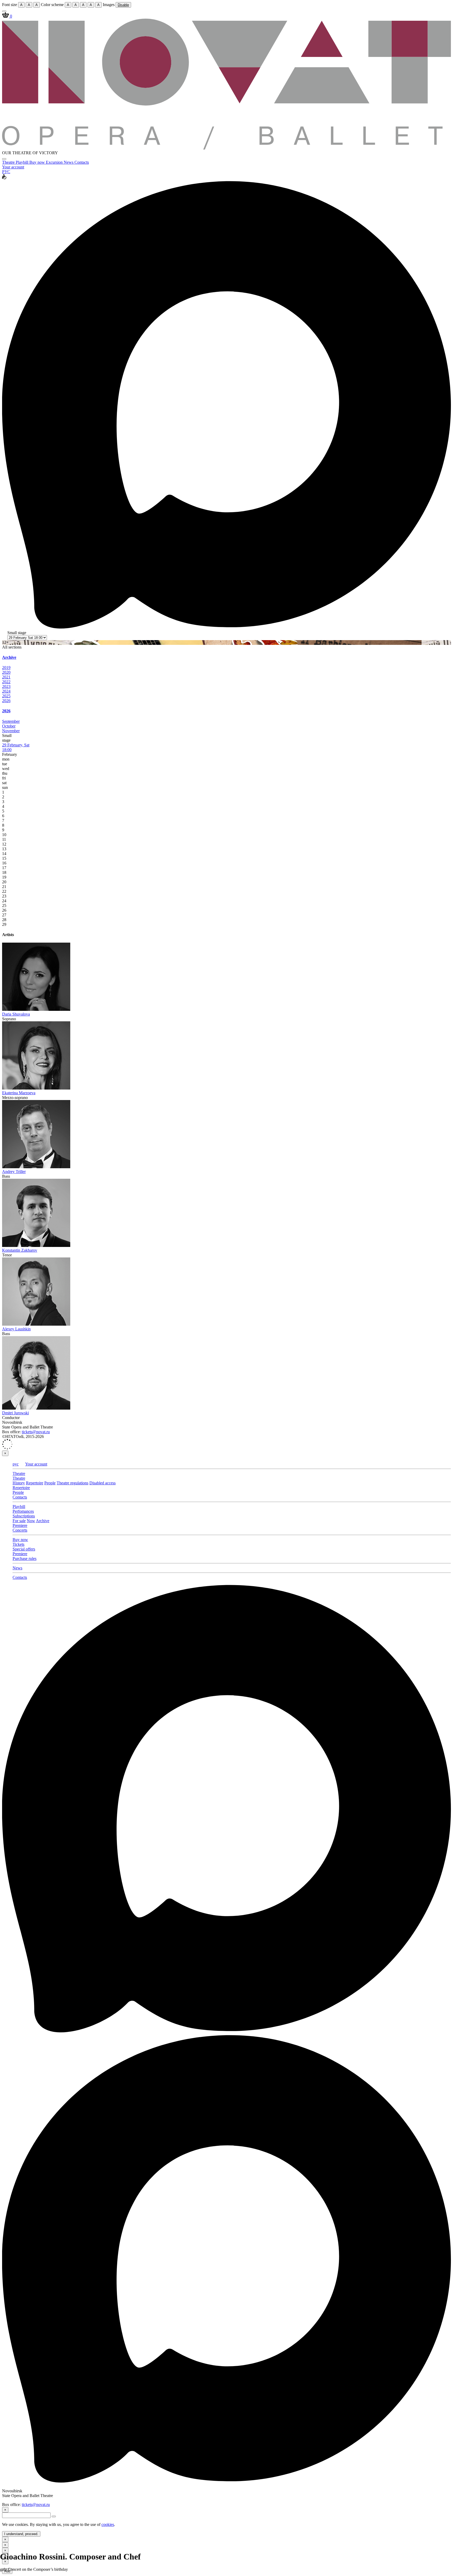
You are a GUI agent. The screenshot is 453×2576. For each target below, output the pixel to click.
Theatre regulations (72, 1483)
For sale (19, 1521)
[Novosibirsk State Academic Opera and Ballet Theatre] (226, 148)
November (11, 731)
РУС (6, 172)
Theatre (9, 162)
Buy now (38, 162)
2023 (6, 686)
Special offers (24, 1549)
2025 (6, 696)
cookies (108, 2524)
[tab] (226, 657)
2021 (6, 677)
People (50, 1483)
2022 (6, 682)
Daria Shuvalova (16, 1014)
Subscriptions (24, 1516)
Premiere (20, 1525)
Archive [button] (9, 657)
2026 (6, 701)
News (69, 162)
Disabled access (103, 1483)
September (11, 721)
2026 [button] (6, 711)
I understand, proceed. (21, 2534)
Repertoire (35, 1483)
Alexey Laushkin (16, 1329)
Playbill (23, 162)
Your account (13, 167)
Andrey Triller (14, 1172)
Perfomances (23, 1511)
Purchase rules (25, 1558)
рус (16, 1464)
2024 (6, 691)
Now (31, 1521)
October (9, 726)
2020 (6, 672)
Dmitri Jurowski (15, 1413)
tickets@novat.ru (36, 1432)
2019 (6, 668)
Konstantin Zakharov (20, 1250)
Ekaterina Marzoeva (19, 1093)
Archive (43, 1521)
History (19, 1483)
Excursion (55, 162)
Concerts (20, 1530)
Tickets (18, 1544)
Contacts (82, 162)
